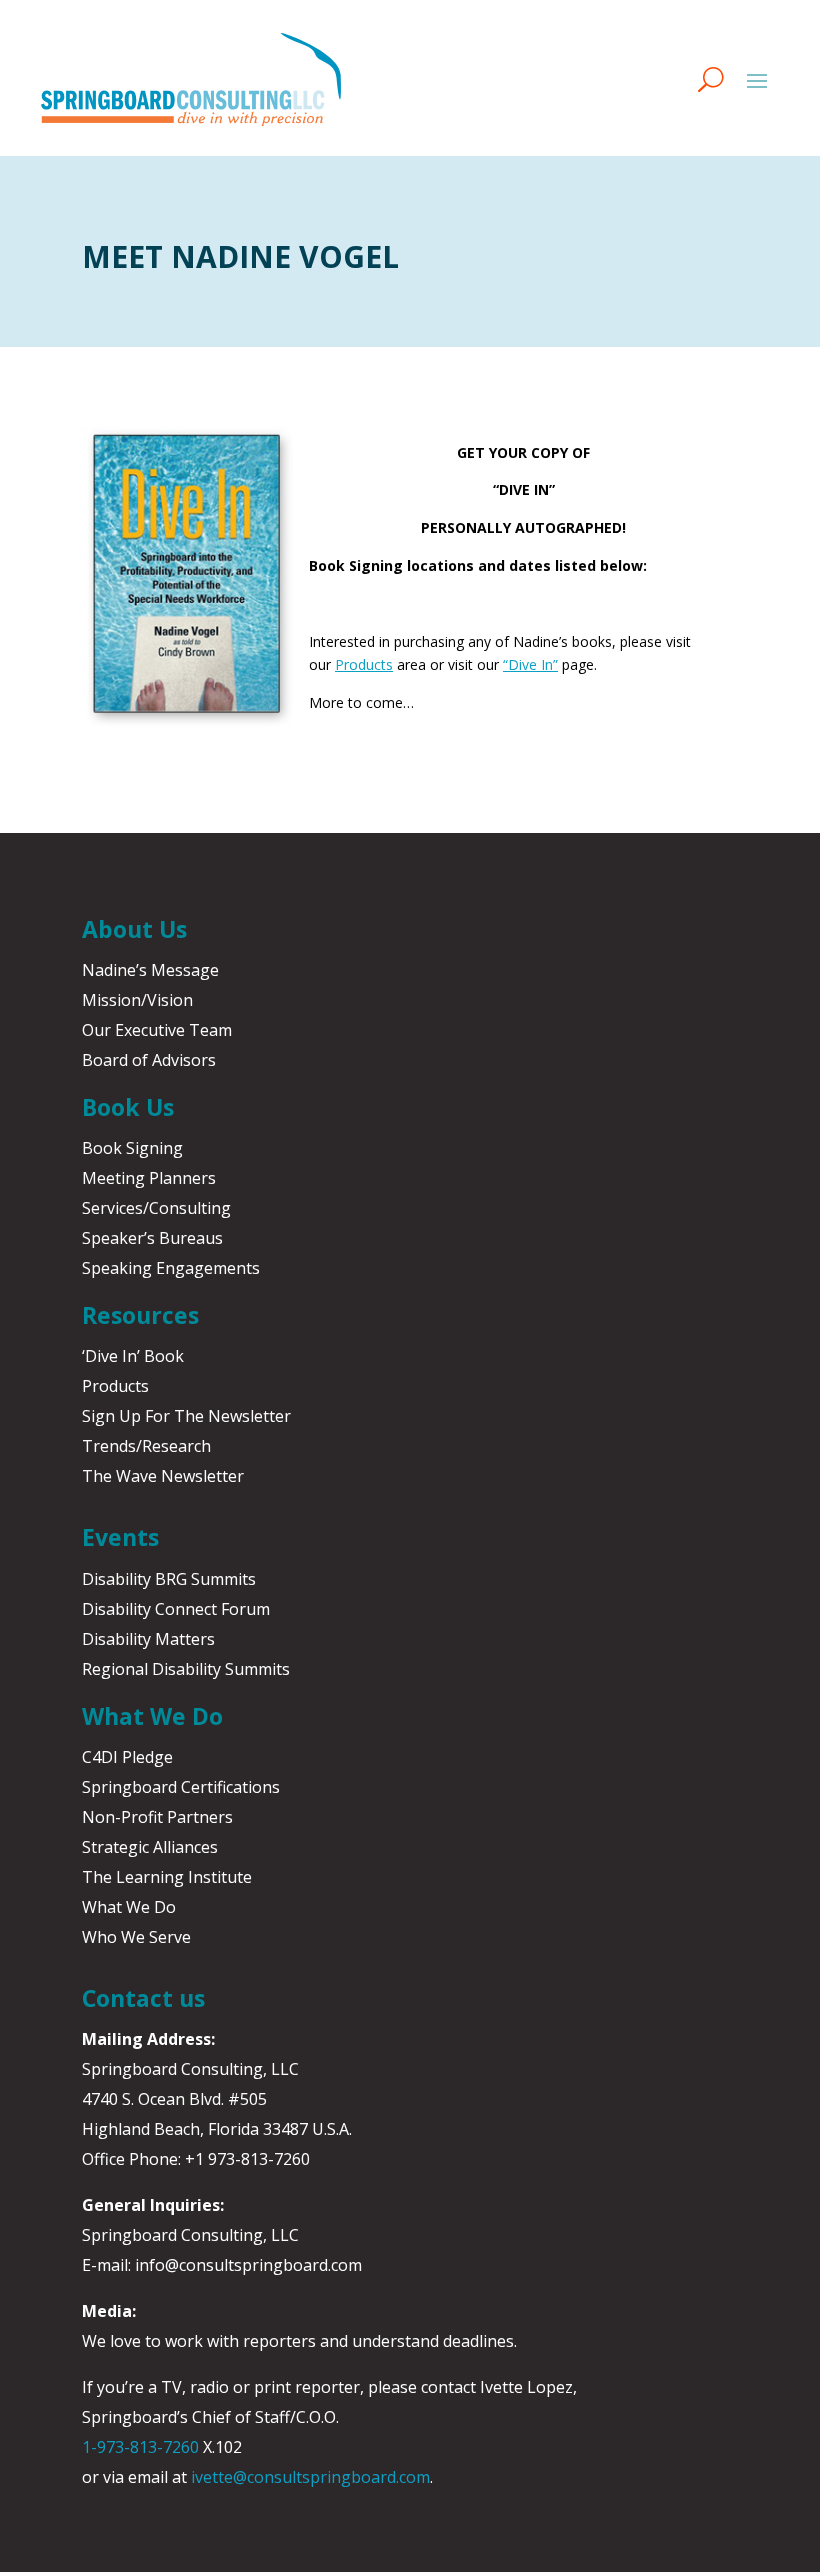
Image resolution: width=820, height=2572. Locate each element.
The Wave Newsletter (163, 1476)
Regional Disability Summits (186, 1669)
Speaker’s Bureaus (152, 1238)
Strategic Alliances (150, 1847)
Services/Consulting (156, 1208)
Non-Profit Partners (157, 1817)
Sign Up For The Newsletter (186, 1416)
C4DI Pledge (127, 1757)
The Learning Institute (167, 1877)
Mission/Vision (137, 1000)
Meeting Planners (149, 1178)
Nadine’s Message (150, 970)
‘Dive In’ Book (133, 1356)
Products (364, 664)
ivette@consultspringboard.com (310, 2477)
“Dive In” (530, 664)
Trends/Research (146, 1446)
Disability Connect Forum (176, 1609)
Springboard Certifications (181, 1787)
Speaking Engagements (171, 1268)
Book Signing (132, 1148)
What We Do (129, 1907)
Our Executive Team (157, 1030)
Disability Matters (148, 1639)
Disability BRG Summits (169, 1579)
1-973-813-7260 (140, 2447)
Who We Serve (136, 1937)
